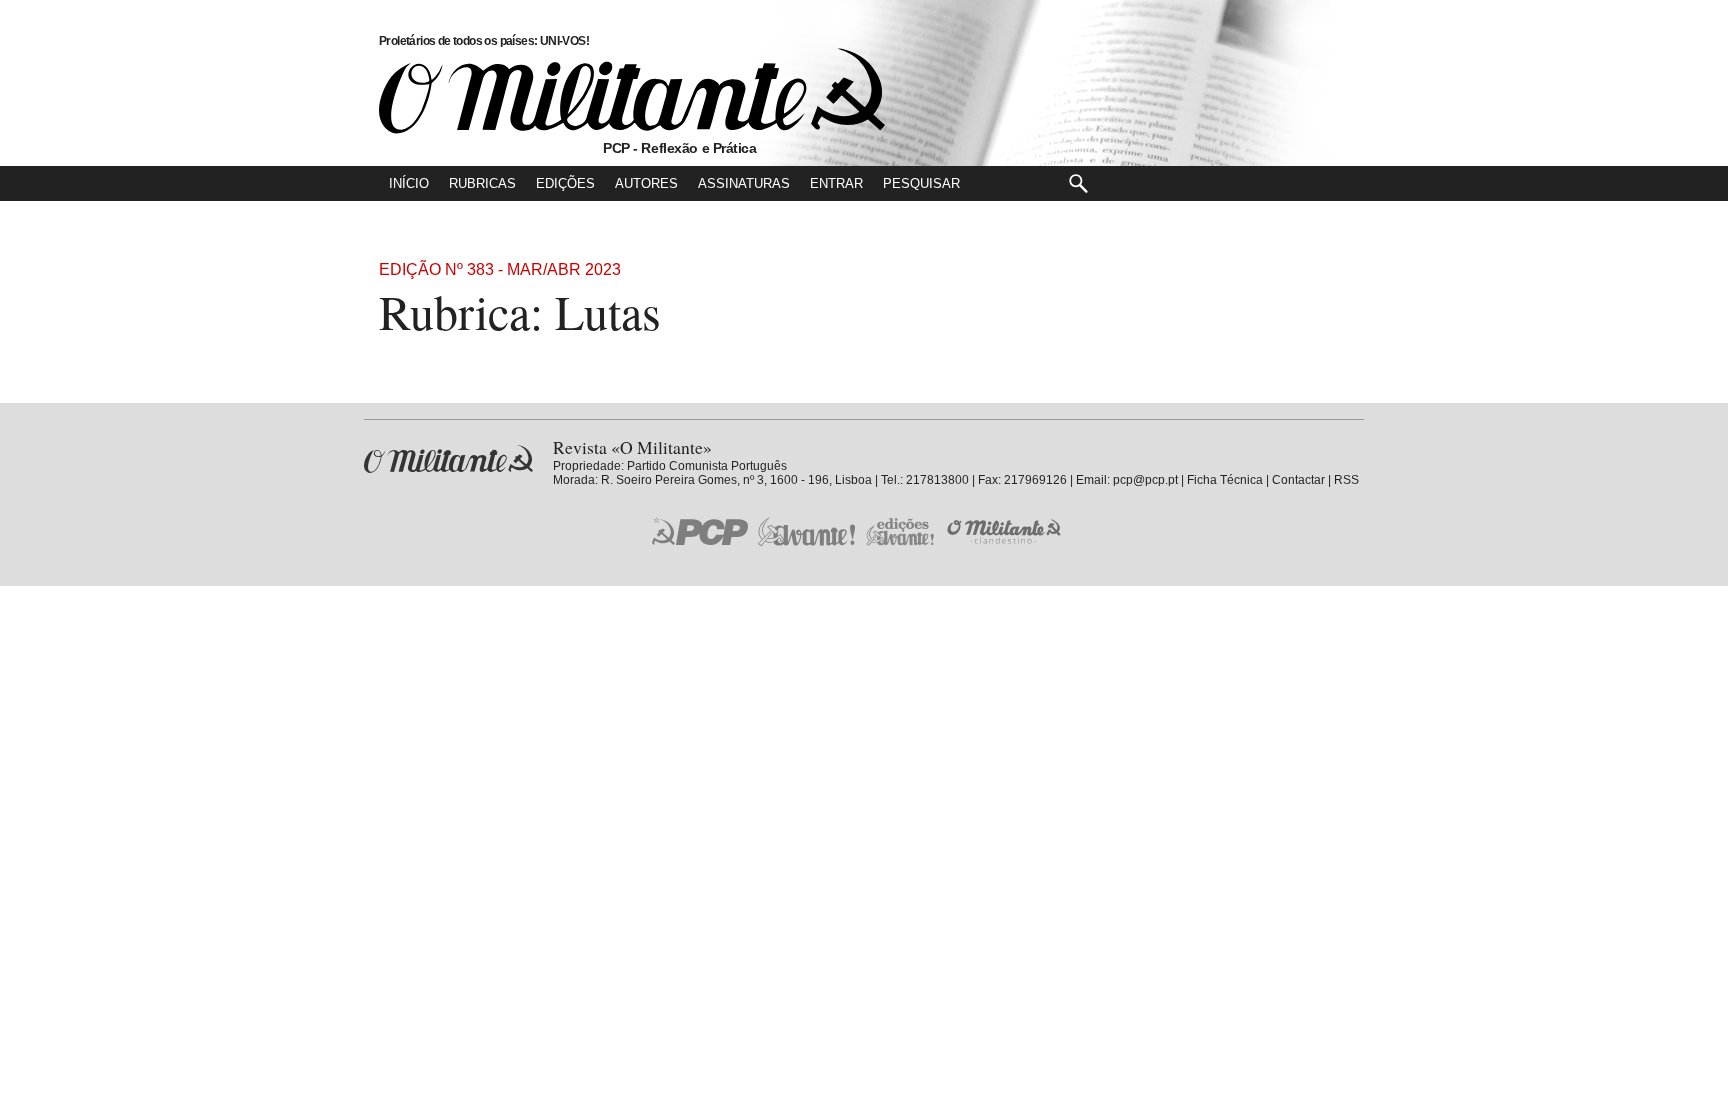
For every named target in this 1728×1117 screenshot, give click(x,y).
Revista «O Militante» (448, 459)
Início (409, 183)
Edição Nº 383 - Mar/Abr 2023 (500, 269)
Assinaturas (744, 183)
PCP (700, 531)
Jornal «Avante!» (806, 531)
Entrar (836, 183)
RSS (1346, 480)
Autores (646, 183)
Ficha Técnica (1225, 480)
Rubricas (482, 183)
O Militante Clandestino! (1006, 531)
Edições (565, 183)
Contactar (1298, 480)
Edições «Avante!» (900, 531)
